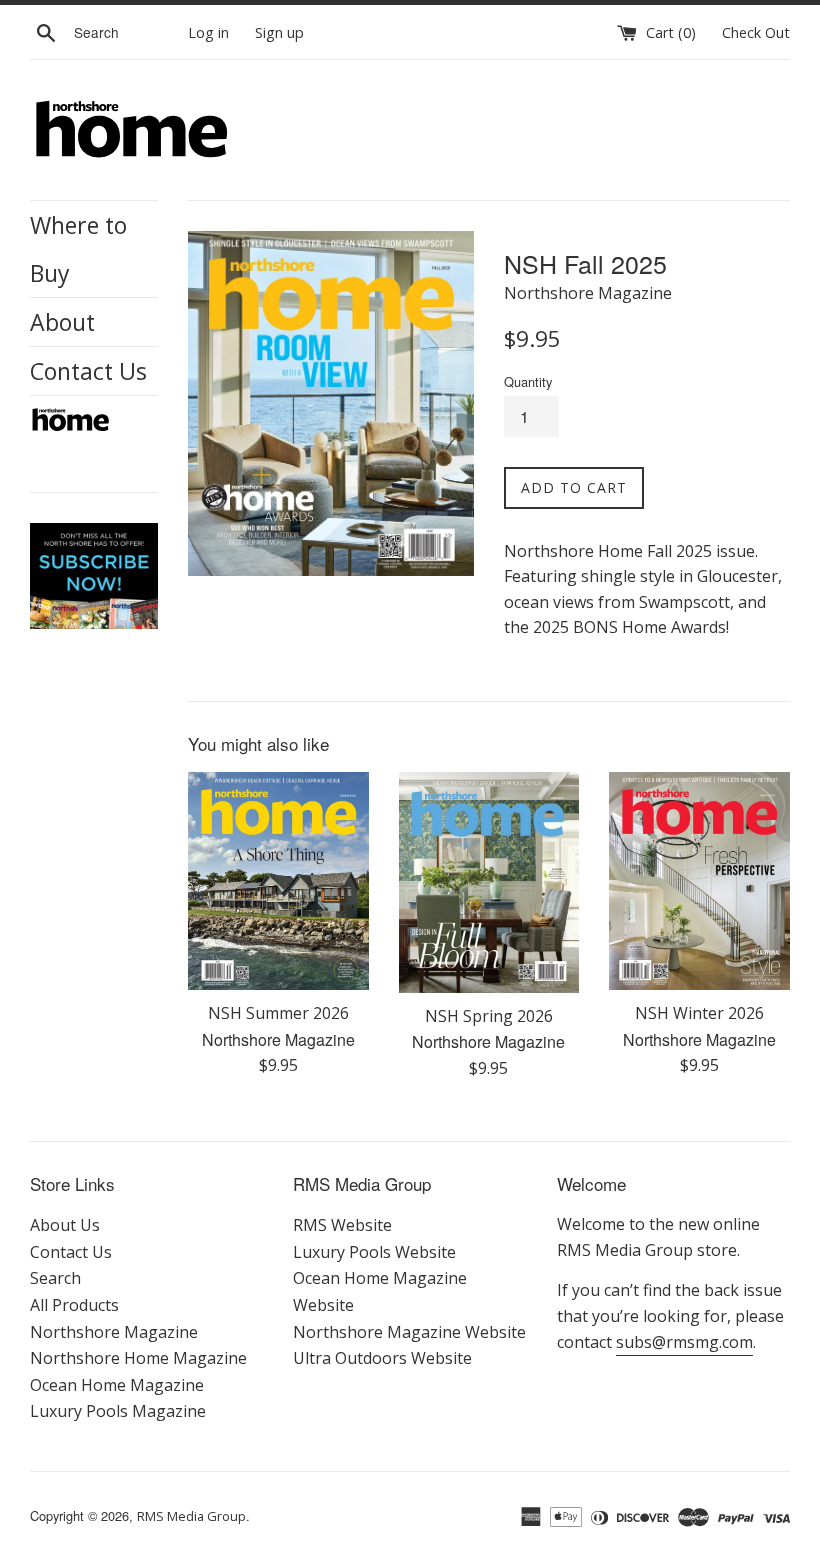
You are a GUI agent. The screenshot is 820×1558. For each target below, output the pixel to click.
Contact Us (88, 371)
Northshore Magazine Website (409, 1332)
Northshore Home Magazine (138, 1358)
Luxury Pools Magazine (118, 1411)
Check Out (756, 32)
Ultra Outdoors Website (382, 1358)
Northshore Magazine (114, 1332)
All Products (74, 1305)
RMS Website (342, 1225)
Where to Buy (78, 249)
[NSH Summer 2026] (278, 881)
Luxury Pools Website (374, 1252)
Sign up (279, 32)
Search (55, 1278)
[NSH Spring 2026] (489, 882)
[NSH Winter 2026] (699, 881)
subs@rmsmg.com (684, 1342)
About (62, 322)
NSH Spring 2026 (489, 1016)
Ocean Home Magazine (117, 1385)
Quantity (528, 381)
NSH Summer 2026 (278, 1013)
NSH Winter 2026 (699, 1013)
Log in (208, 32)
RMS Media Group (191, 1516)
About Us (65, 1225)
